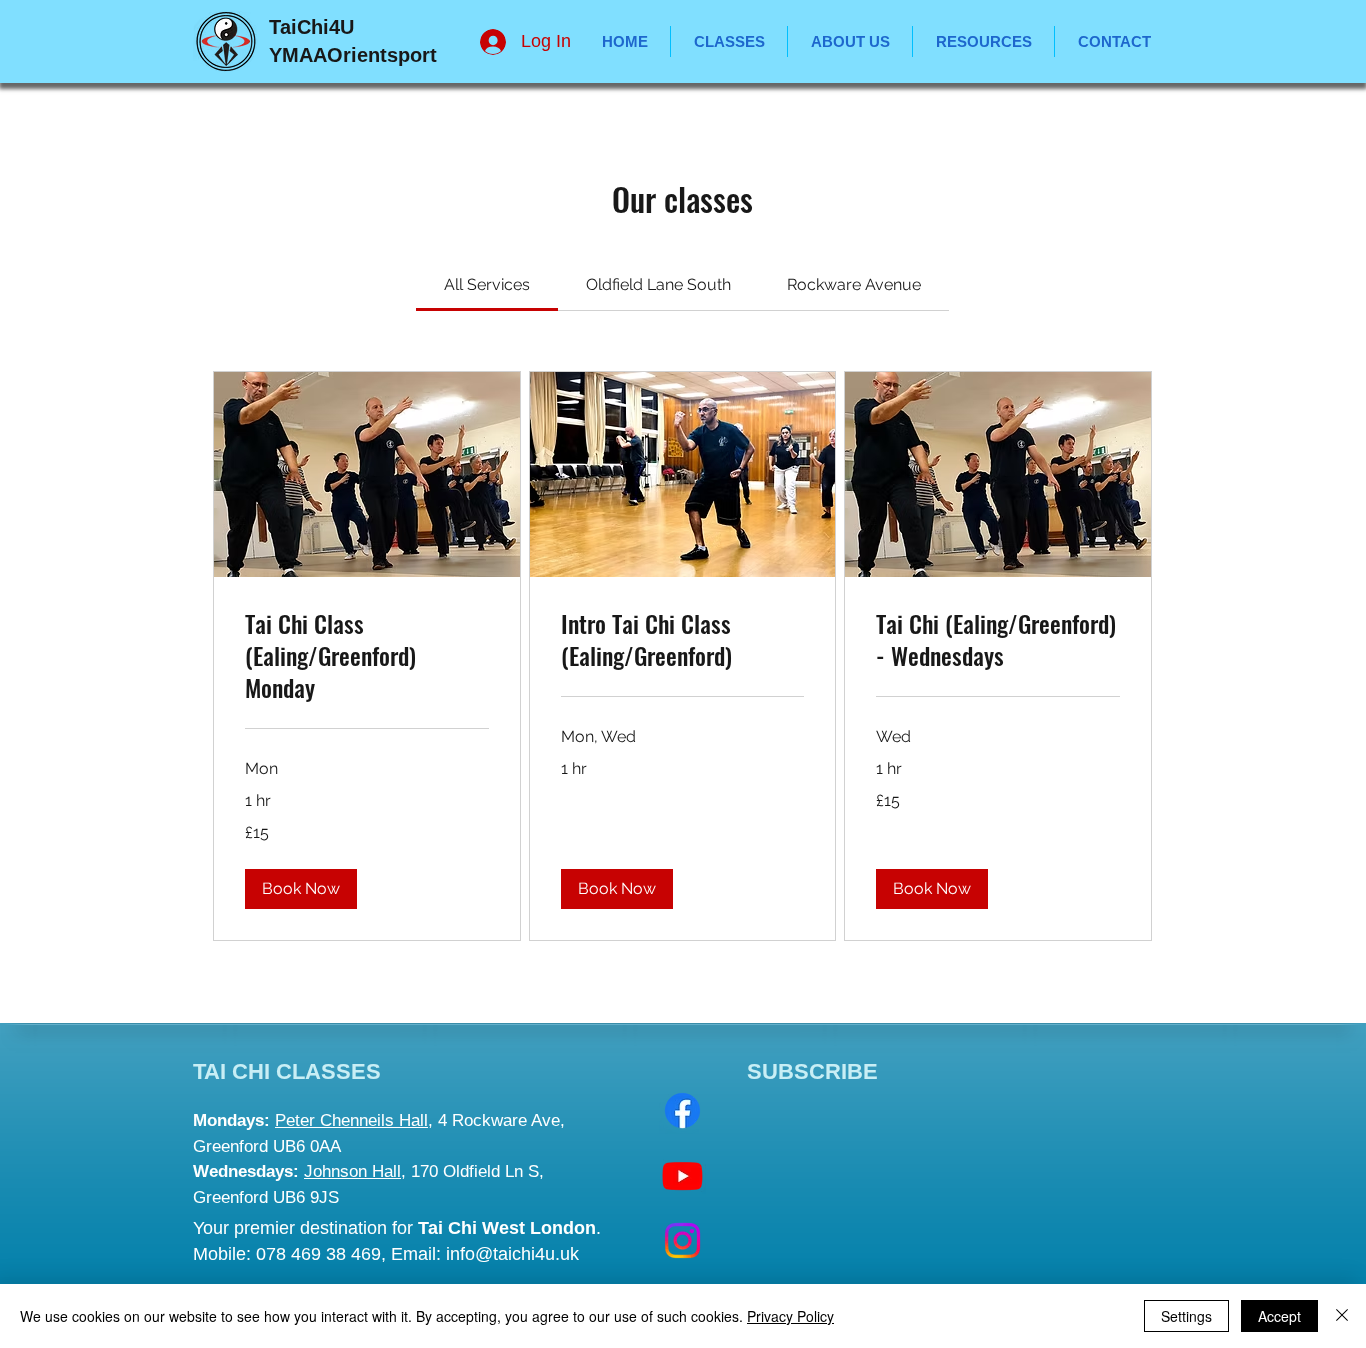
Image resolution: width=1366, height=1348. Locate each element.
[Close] (1342, 1316)
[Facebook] (682, 1110)
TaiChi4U (311, 27)
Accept (1279, 1316)
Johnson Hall (352, 1171)
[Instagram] (682, 1240)
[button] (983, 41)
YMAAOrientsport (353, 55)
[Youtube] (682, 1175)
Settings (1186, 1316)
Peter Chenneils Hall (351, 1120)
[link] (487, 284)
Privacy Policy (790, 1316)
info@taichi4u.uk (512, 1254)
